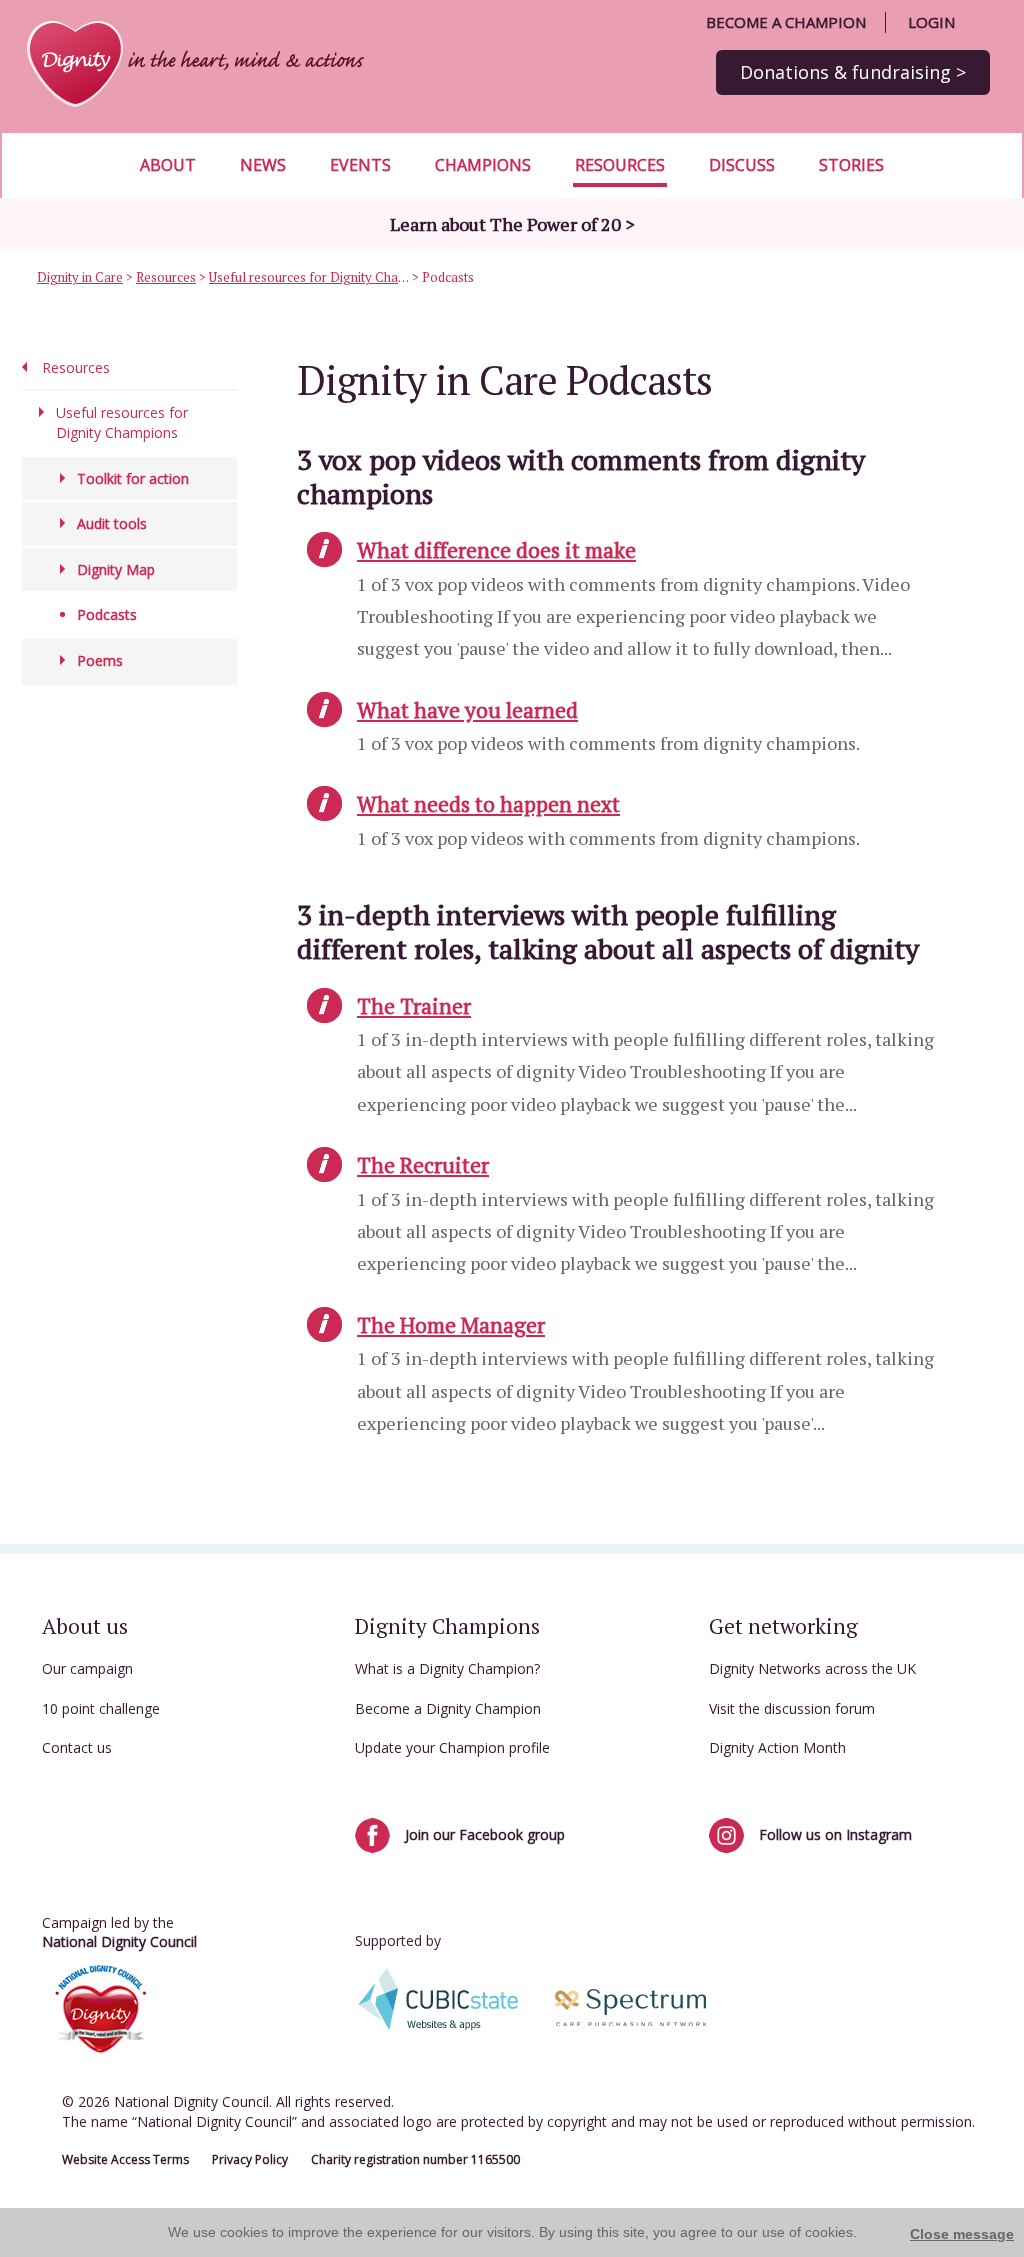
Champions (483, 165)
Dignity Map (116, 569)
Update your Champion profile (452, 1747)
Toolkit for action (133, 478)
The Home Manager (451, 1325)
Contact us (77, 1747)
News (263, 165)
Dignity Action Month (777, 1747)
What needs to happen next (488, 804)
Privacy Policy (250, 2159)
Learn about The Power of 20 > (512, 224)
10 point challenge (101, 1708)
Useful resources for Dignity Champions (309, 277)
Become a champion (786, 22)
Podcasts (107, 614)
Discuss (742, 165)
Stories (851, 165)
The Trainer (414, 1006)
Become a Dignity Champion (448, 1708)
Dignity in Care (80, 277)
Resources (620, 165)
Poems (100, 660)
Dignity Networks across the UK (812, 1668)
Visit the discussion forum (792, 1708)
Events (360, 165)
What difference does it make (496, 550)
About (168, 165)
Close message (962, 2234)
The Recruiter (423, 1165)
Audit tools (112, 523)
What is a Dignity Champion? (447, 1668)
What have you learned (467, 710)
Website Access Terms (125, 2159)
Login (931, 22)
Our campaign (87, 1668)
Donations (853, 72)
